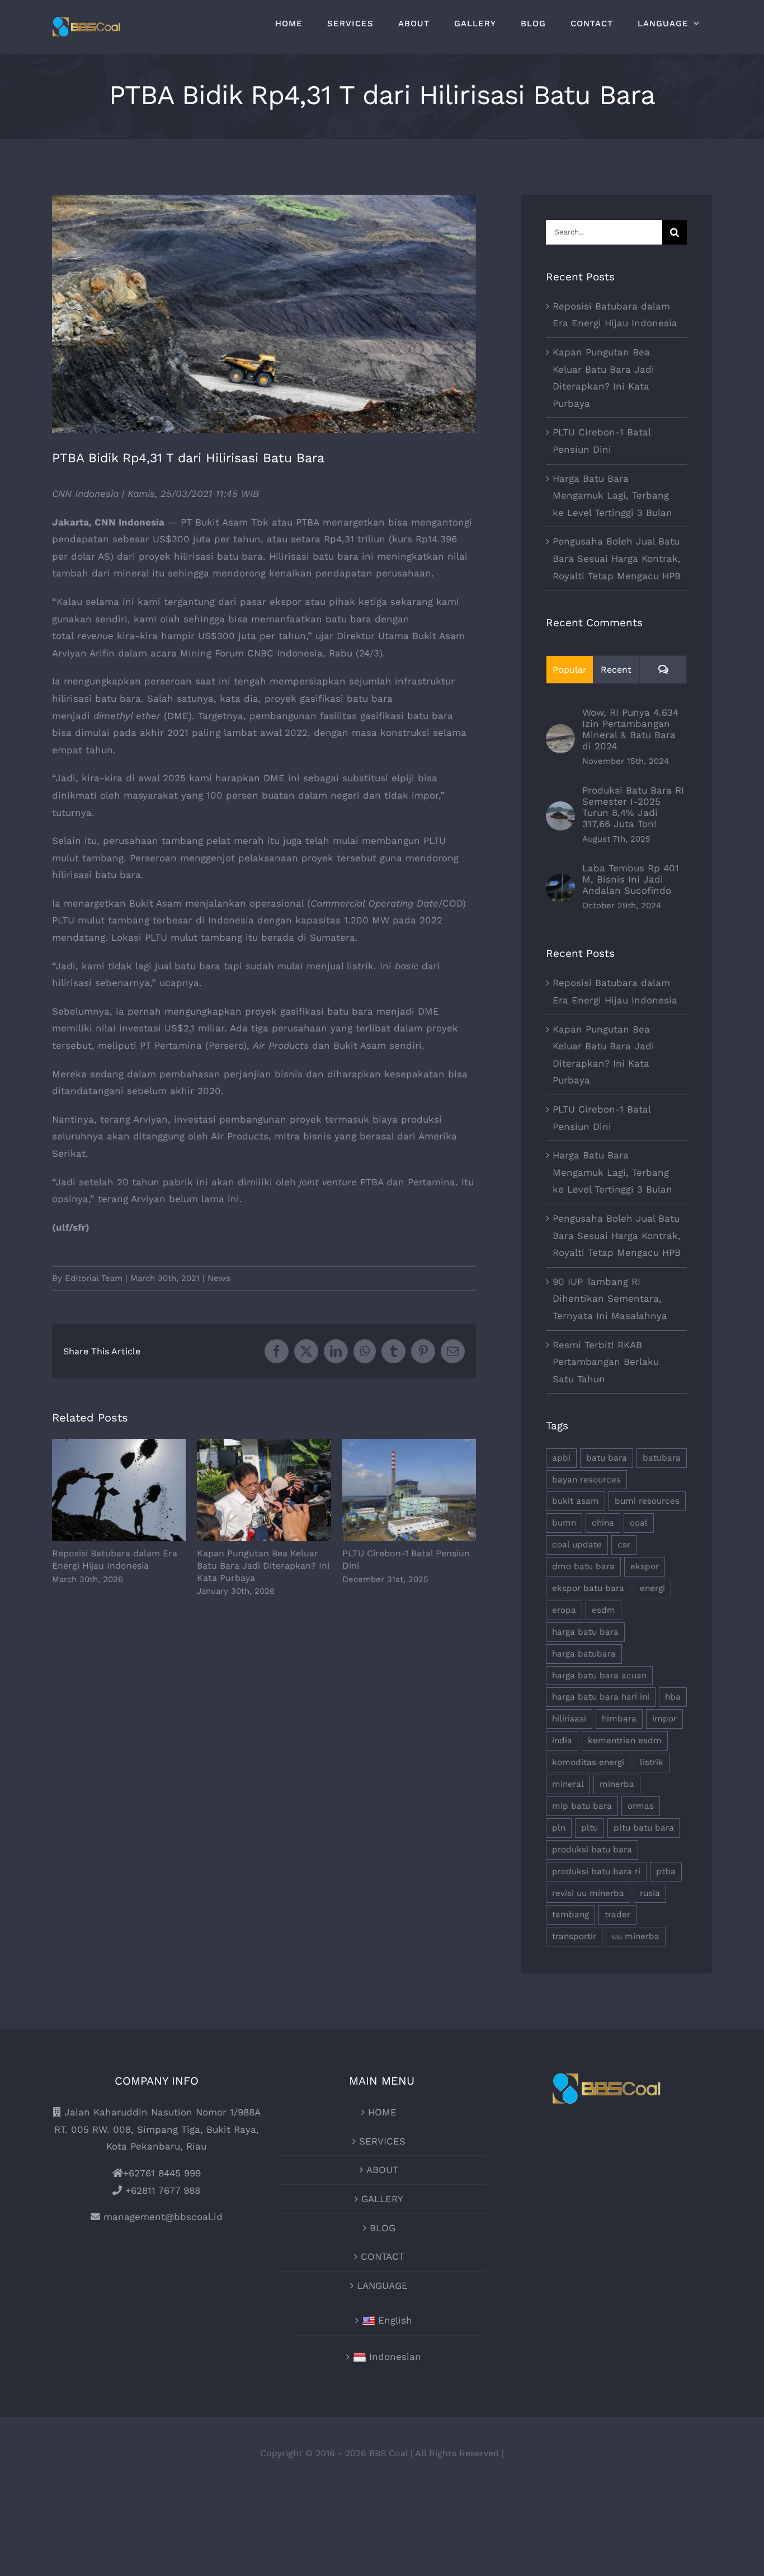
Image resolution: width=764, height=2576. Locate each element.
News (219, 1278)
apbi (561, 1458)
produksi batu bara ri (596, 1871)
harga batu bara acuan (599, 1676)
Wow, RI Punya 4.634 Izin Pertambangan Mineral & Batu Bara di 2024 (630, 729)
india (562, 1740)
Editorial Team (94, 1278)
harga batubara (584, 1654)
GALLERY (382, 2199)
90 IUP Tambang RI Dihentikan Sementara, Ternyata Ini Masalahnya (610, 1299)
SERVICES (382, 2141)
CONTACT (383, 2256)
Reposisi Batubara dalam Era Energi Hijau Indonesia (119, 1491)
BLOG (383, 2228)
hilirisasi (569, 1719)
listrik (652, 1762)
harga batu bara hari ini (601, 1697)
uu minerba (636, 1936)
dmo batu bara (583, 1566)
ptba (666, 1871)
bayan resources (586, 1480)
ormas (641, 1806)
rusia (650, 1893)
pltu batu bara (644, 1828)
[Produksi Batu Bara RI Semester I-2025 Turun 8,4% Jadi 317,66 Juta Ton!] (560, 810)
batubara (662, 1458)
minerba (617, 1784)
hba (673, 1697)
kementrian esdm (625, 1740)
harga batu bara (585, 1632)
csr (624, 1545)
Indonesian (395, 2357)
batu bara (607, 1458)
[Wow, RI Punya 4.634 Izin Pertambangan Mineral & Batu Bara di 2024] (560, 733)
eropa (564, 1610)
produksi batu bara (592, 1850)
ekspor (645, 1566)
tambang (570, 1915)
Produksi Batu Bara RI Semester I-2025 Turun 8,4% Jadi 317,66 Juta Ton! (633, 807)
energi (652, 1588)
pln (559, 1828)
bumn (564, 1523)
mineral (568, 1784)
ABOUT (382, 2170)
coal (639, 1523)
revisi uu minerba (588, 1893)
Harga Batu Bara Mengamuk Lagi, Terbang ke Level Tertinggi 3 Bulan (612, 496)
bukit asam (576, 1501)
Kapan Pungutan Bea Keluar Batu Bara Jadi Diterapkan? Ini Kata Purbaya (264, 1491)
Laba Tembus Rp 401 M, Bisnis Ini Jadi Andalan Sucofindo (631, 879)
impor (664, 1719)
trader (617, 1915)
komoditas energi (588, 1762)
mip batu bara (582, 1806)
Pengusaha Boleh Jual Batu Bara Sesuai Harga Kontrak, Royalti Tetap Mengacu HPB (617, 558)
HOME (382, 2112)
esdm (603, 1610)
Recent (616, 670)
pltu (589, 1828)
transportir (574, 1936)
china (603, 1523)
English (395, 2320)
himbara (619, 1719)
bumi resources (647, 1501)
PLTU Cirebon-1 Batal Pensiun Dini (409, 1491)
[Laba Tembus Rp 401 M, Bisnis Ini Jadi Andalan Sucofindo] (560, 882)
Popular (570, 670)
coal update (577, 1545)
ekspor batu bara (588, 1588)
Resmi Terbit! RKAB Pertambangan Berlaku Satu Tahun (606, 1362)
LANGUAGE (382, 2286)
